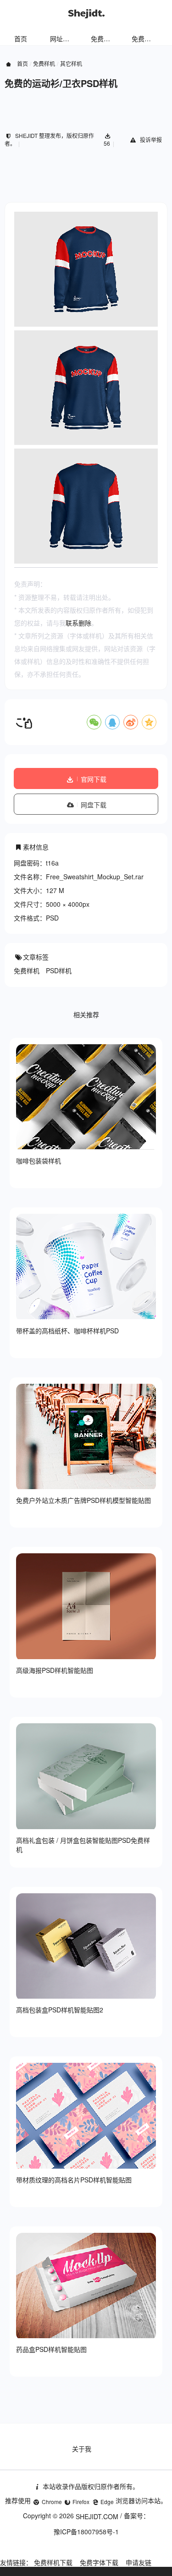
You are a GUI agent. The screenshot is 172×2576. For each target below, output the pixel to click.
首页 (21, 38)
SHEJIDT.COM (97, 2516)
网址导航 (63, 38)
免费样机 (104, 38)
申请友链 (139, 2562)
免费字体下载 (99, 2562)
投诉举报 (151, 140)
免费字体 (144, 38)
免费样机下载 (53, 2562)
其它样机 (71, 63)
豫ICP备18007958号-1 (86, 2532)
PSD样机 (59, 970)
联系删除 (78, 623)
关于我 (82, 2449)
